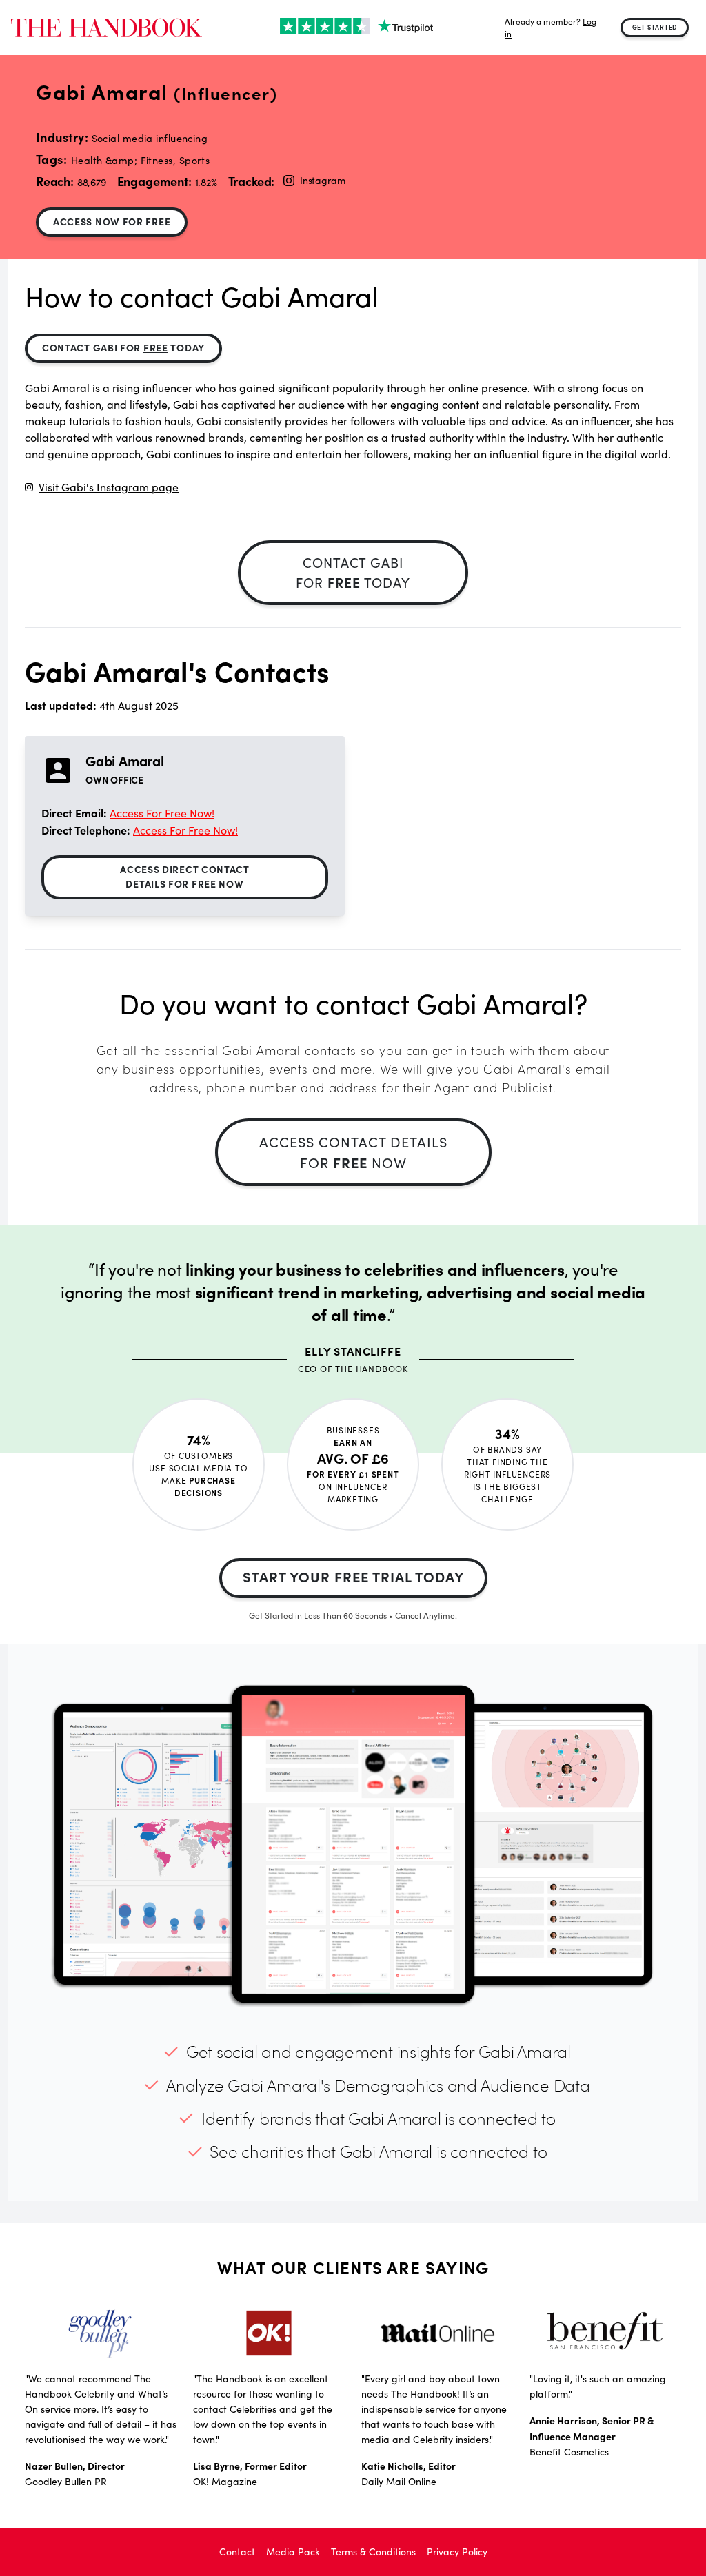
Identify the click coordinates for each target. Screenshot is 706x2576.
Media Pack (293, 2552)
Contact (237, 2552)
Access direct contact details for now (185, 876)
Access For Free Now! (162, 813)
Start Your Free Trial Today (353, 1576)
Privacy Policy (457, 2552)
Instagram (322, 180)
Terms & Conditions (373, 2552)
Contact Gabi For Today (123, 347)
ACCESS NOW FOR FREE (112, 221)
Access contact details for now (353, 1152)
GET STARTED (655, 27)
